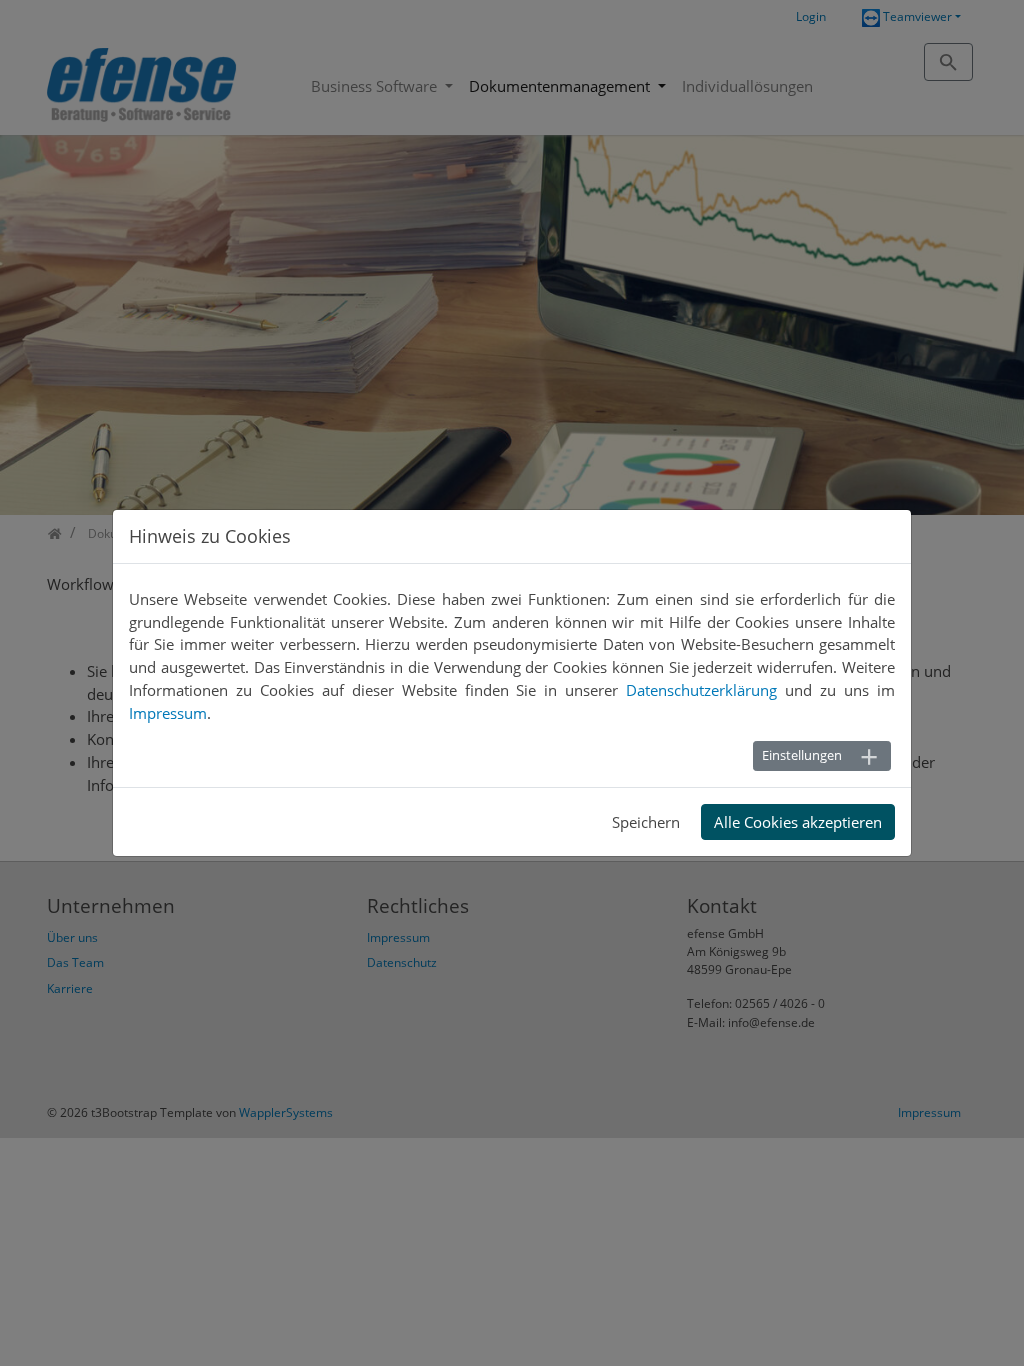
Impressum (168, 713)
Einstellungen (802, 755)
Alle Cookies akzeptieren (798, 822)
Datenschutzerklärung (701, 690)
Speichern (646, 822)
